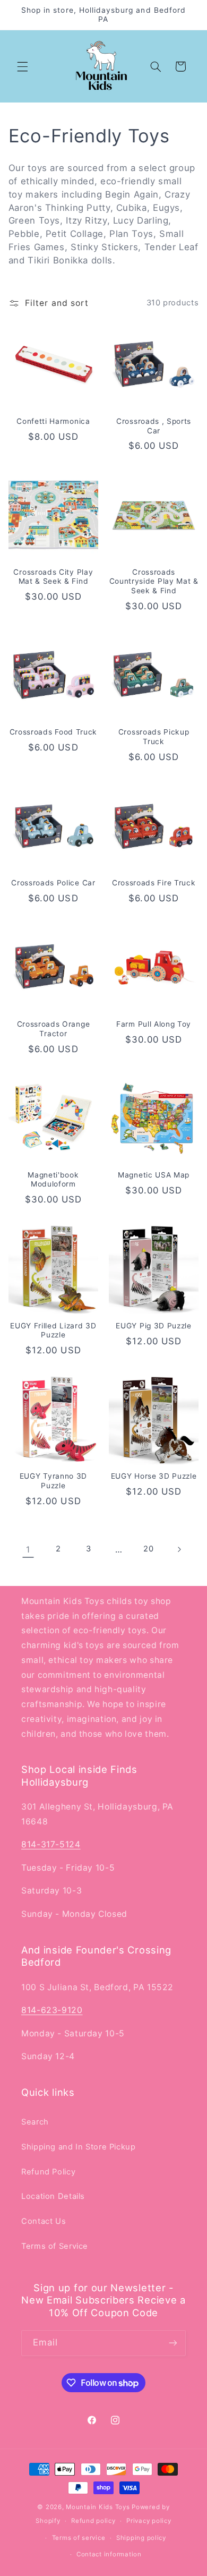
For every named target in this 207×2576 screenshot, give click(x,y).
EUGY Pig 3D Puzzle (153, 1326)
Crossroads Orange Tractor (54, 1029)
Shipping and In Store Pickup (79, 2147)
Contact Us (44, 2221)
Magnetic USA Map (154, 1175)
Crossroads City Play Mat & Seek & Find (53, 577)
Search (35, 2122)
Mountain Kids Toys (98, 2507)
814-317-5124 (51, 1844)
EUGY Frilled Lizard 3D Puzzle (53, 1330)
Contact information (109, 2554)
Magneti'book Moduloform (53, 1180)
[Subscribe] (173, 2343)
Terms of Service (55, 2246)
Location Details (53, 2196)
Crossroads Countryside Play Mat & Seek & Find (154, 581)
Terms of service (79, 2538)
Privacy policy (149, 2521)
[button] (22, 66)
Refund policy (93, 2521)
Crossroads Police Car (53, 883)
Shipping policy (141, 2538)
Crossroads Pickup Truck (154, 737)
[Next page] (179, 1549)
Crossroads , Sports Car (154, 426)
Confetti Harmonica (53, 421)
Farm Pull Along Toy (154, 1024)
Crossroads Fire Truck (154, 883)
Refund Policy (48, 2172)
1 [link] (28, 1550)
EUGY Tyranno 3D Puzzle (53, 1481)
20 (148, 1549)
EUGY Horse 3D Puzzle (154, 1476)
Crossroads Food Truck (54, 732)
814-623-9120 (52, 2010)
